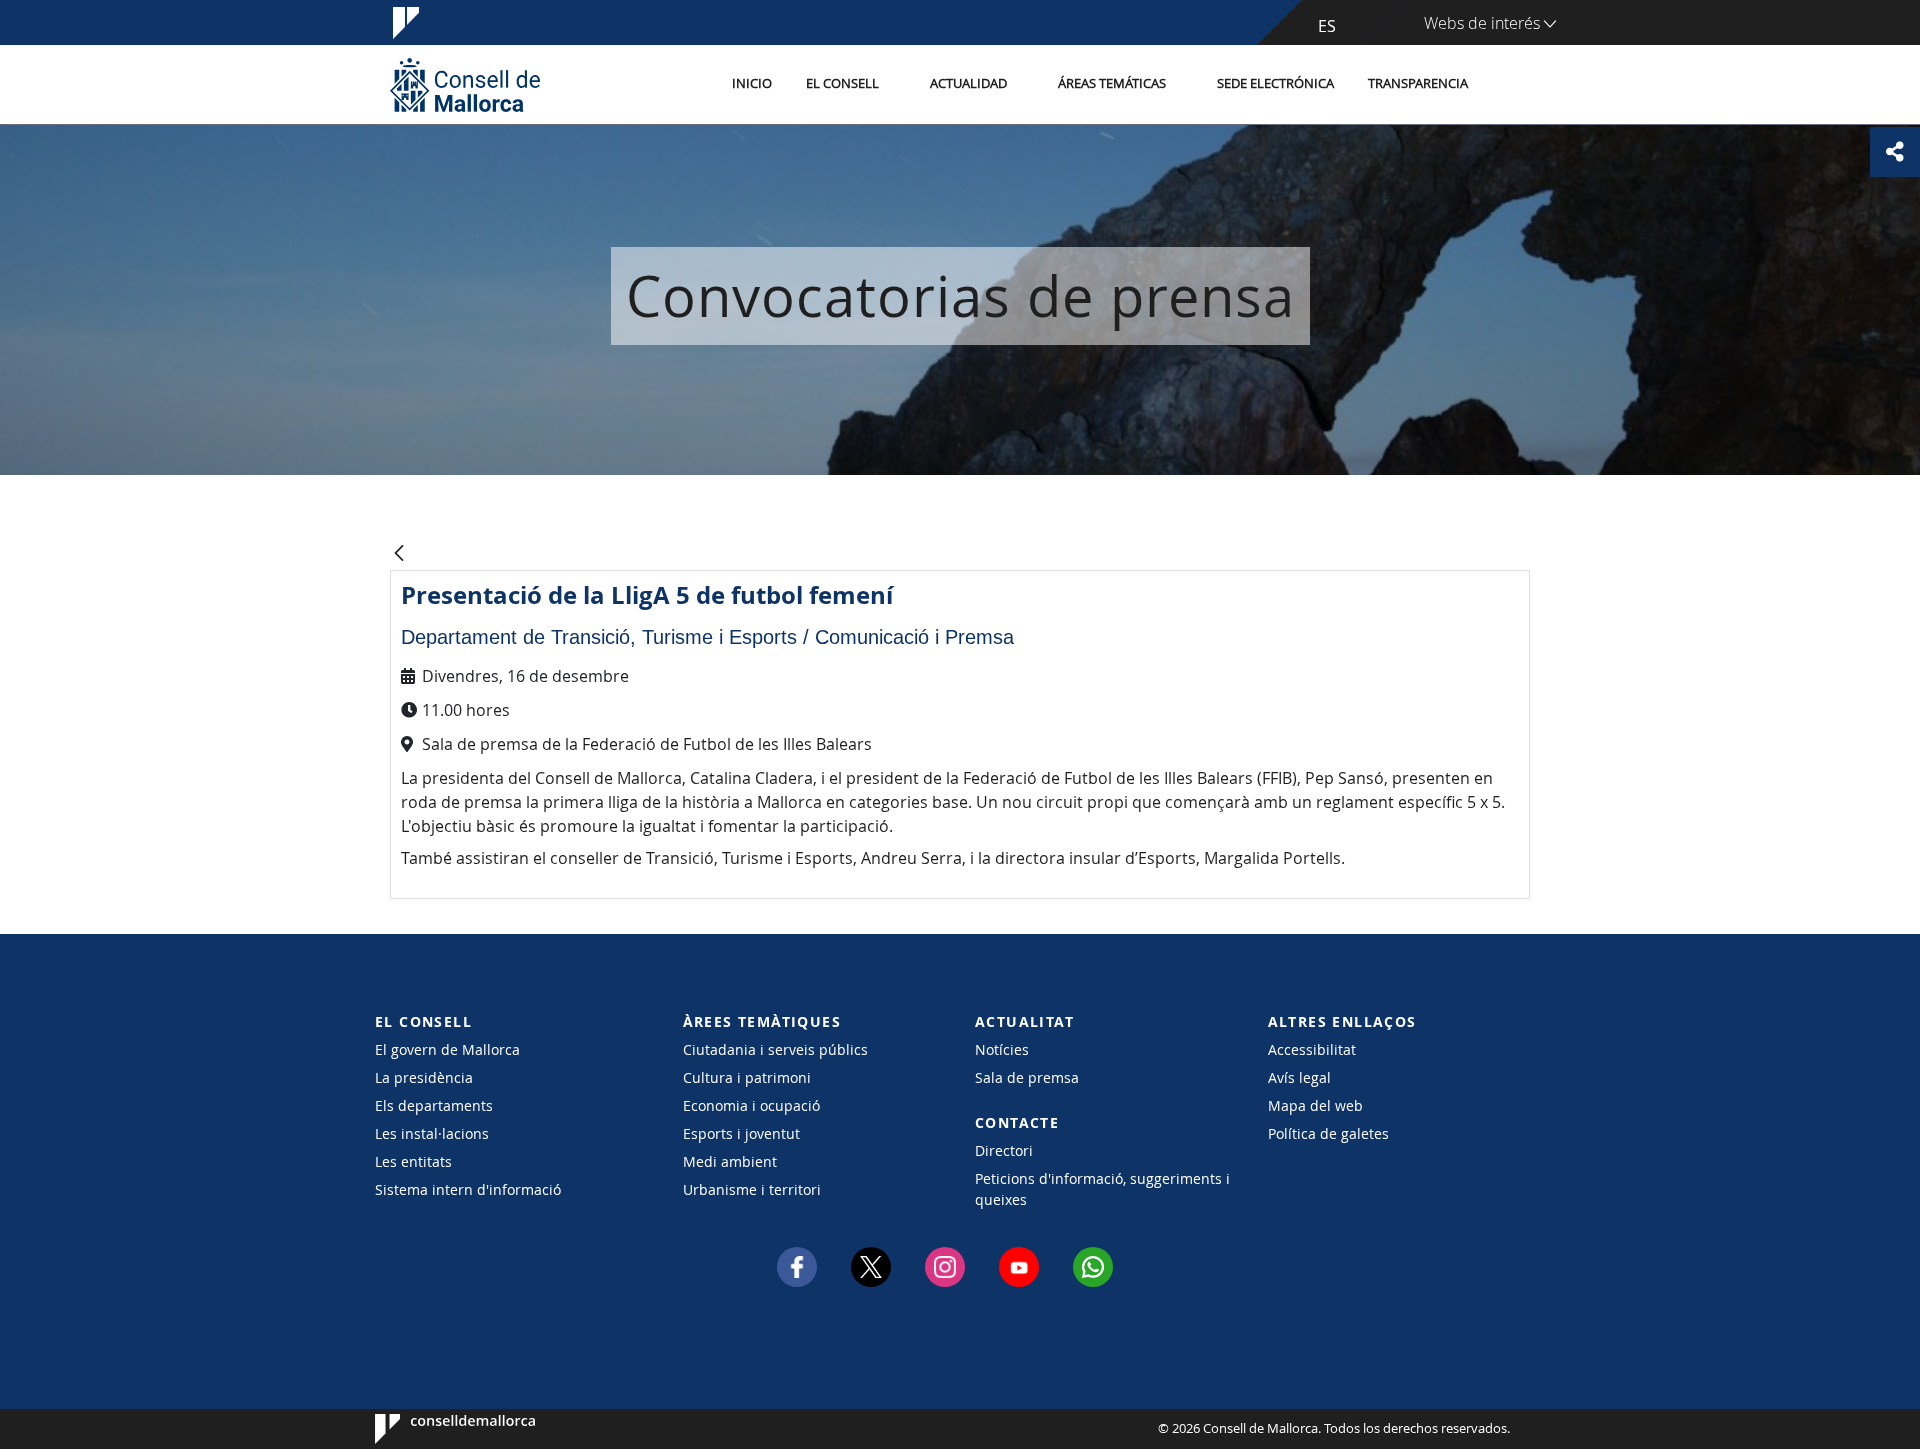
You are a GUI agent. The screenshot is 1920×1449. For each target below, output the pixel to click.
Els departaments (434, 1105)
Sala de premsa (1027, 1077)
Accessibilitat (1312, 1049)
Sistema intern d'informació (468, 1189)
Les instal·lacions (432, 1133)
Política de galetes (1328, 1133)
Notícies (1002, 1049)
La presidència (424, 1077)
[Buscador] (1506, 85)
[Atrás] (399, 554)
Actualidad (968, 83)
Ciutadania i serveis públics (775, 1049)
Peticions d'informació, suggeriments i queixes (1102, 1189)
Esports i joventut (741, 1133)
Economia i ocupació (751, 1105)
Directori (1004, 1150)
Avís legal (1299, 1077)
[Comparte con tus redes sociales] (1895, 152)
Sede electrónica (1275, 83)
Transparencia (1418, 83)
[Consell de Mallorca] (465, 84)
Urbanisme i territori (752, 1189)
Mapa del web (1315, 1105)
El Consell (842, 83)
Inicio (752, 83)
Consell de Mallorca (435, 1429)
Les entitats (413, 1161)
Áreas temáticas (1112, 83)
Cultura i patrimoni (747, 1077)
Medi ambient (730, 1161)
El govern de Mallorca (447, 1049)
